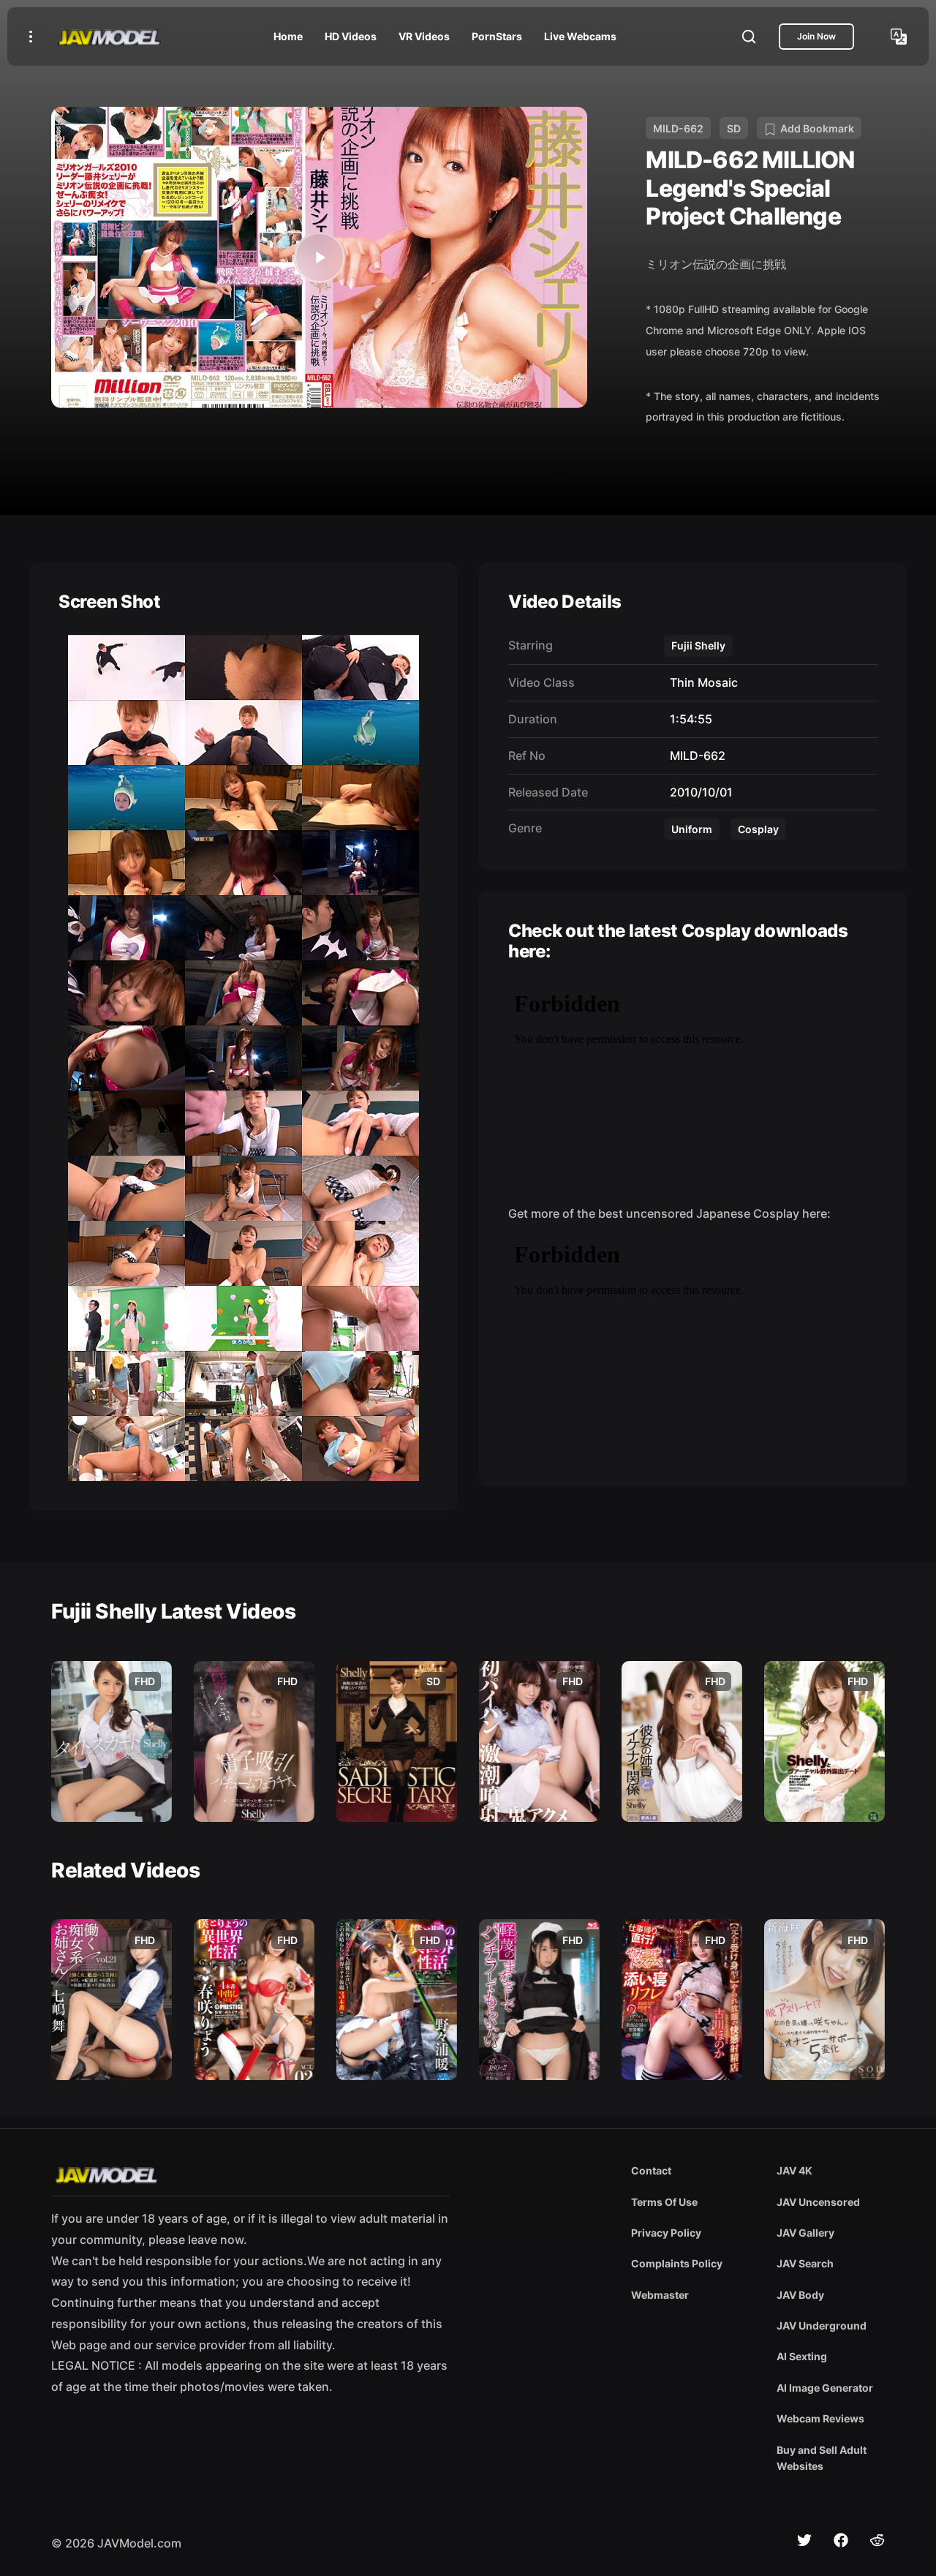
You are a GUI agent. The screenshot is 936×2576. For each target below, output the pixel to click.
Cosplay (758, 829)
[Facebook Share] (841, 2540)
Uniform (692, 829)
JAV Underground (822, 2325)
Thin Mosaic (701, 682)
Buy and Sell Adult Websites (822, 2458)
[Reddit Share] (877, 2540)
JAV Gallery (805, 2233)
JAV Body (800, 2295)
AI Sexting (802, 2356)
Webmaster (660, 2295)
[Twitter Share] (804, 2540)
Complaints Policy (677, 2263)
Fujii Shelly (698, 645)
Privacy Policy (666, 2233)
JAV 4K (795, 2170)
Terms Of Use (664, 2202)
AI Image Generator (825, 2388)
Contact (651, 2170)
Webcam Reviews (820, 2418)
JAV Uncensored (818, 2202)
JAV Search (805, 2263)
